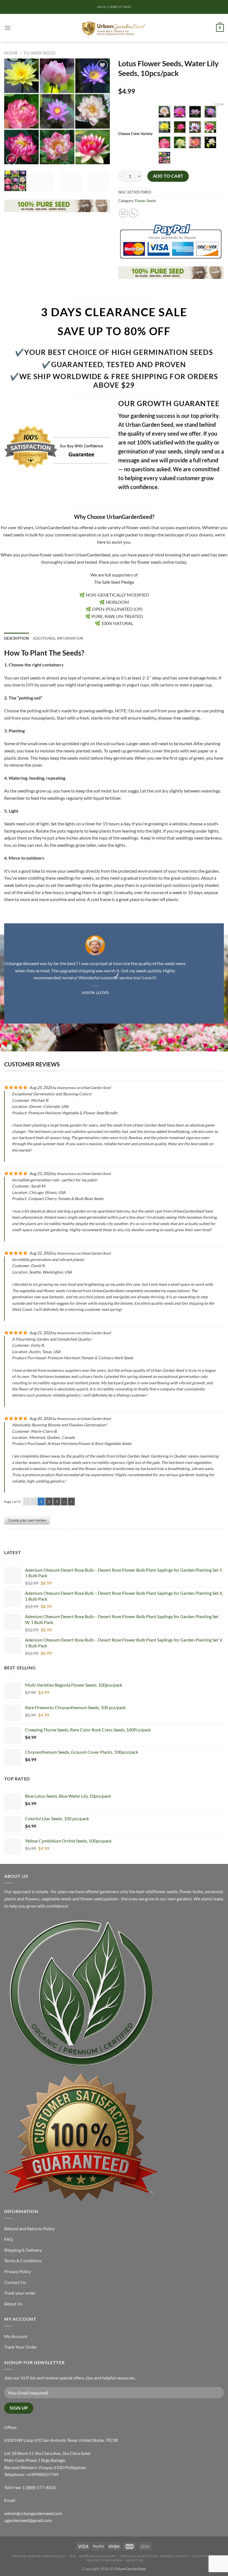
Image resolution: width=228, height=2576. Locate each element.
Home (11, 53)
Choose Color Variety (135, 134)
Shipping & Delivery (23, 2250)
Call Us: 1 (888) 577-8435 (114, 7)
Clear (219, 104)
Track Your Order (21, 2347)
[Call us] (133, 213)
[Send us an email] (123, 213)
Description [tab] (17, 638)
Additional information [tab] (58, 638)
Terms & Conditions (23, 2260)
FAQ (9, 2239)
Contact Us (15, 2282)
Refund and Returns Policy (29, 2228)
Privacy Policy (18, 2271)
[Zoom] (12, 159)
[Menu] (8, 28)
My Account (16, 2336)
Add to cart (168, 176)
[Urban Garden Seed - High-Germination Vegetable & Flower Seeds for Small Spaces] (114, 28)
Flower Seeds (40, 53)
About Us (13, 2304)
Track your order (20, 2293)
